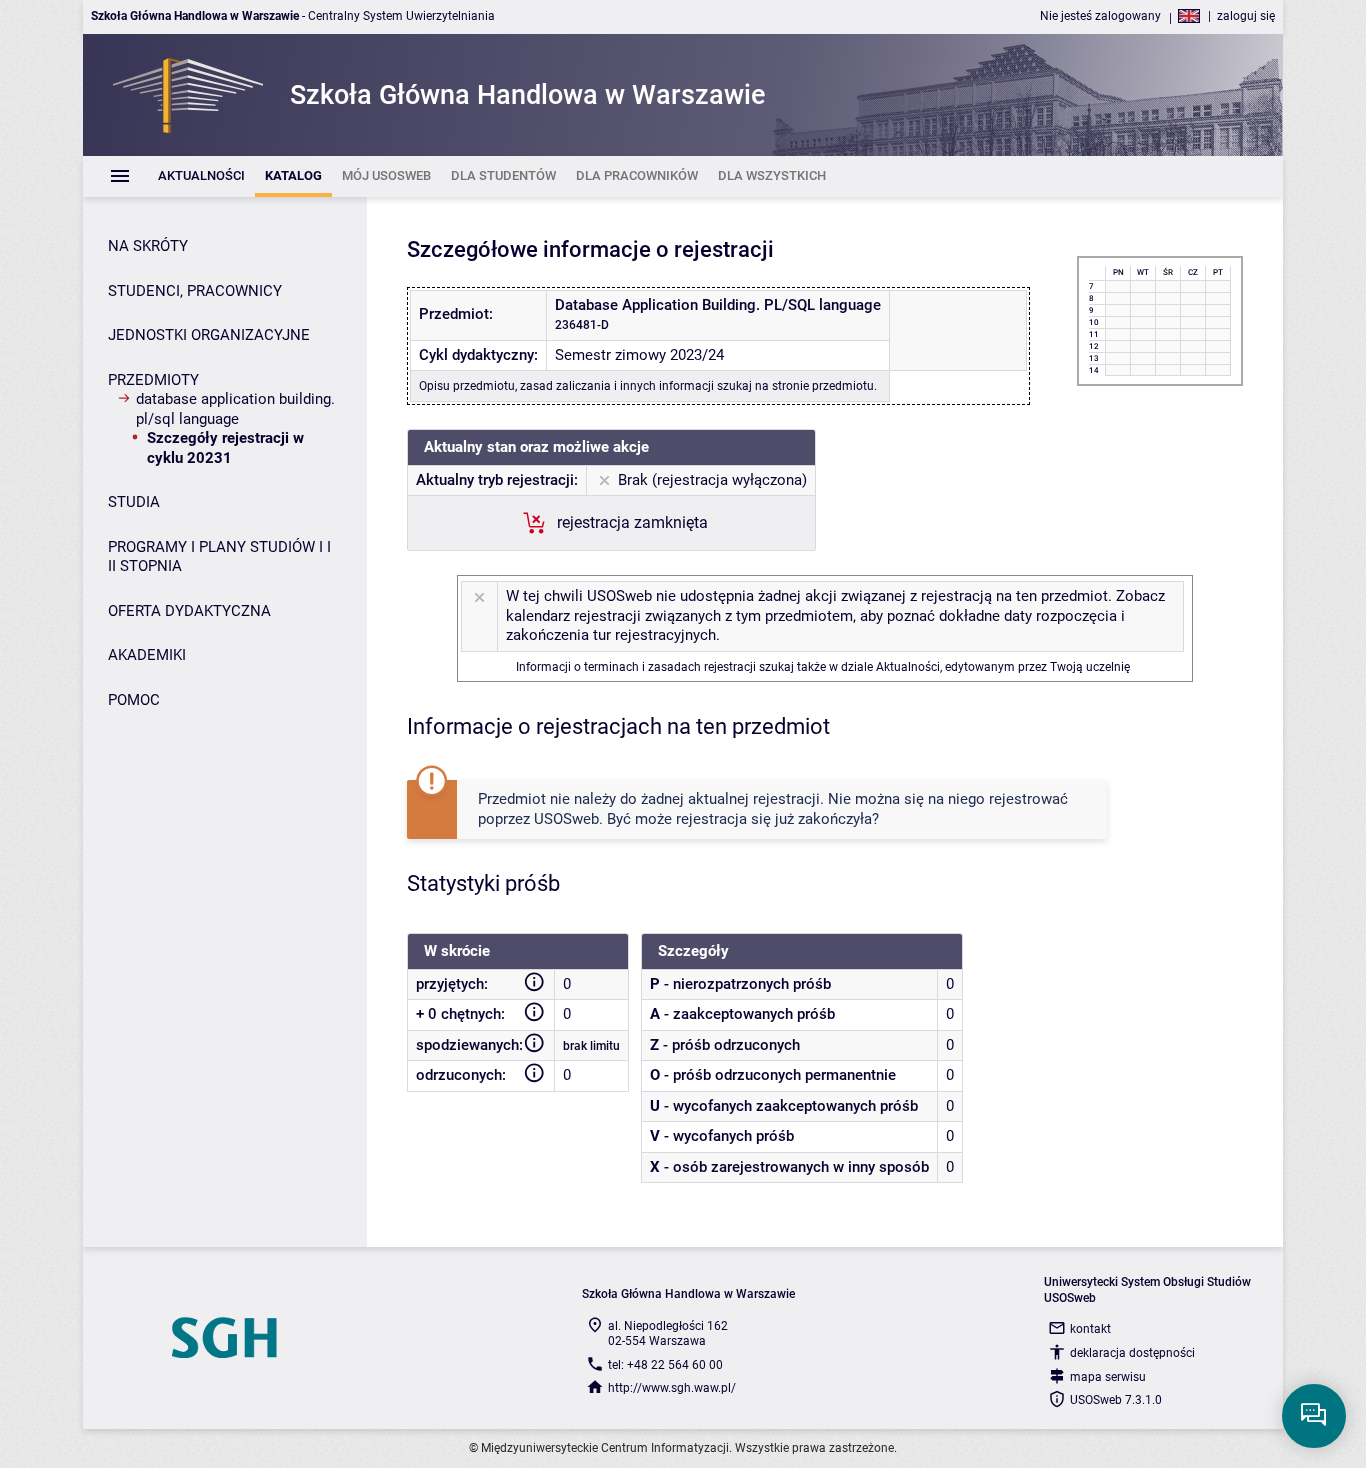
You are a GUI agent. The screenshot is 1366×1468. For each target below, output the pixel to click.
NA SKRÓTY (148, 246)
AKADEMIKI (147, 655)
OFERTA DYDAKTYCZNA (189, 611)
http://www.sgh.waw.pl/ (672, 1388)
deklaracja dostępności (1132, 1353)
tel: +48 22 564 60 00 (665, 1365)
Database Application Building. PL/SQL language (235, 409)
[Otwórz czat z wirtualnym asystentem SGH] (1314, 1416)
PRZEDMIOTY (153, 380)
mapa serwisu (1108, 1377)
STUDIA (134, 502)
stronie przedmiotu (823, 386)
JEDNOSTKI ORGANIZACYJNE (209, 335)
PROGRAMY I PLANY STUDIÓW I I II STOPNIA (219, 557)
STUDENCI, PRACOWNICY (195, 291)
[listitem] (201, 176)
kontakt (1090, 1329)
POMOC (134, 700)
